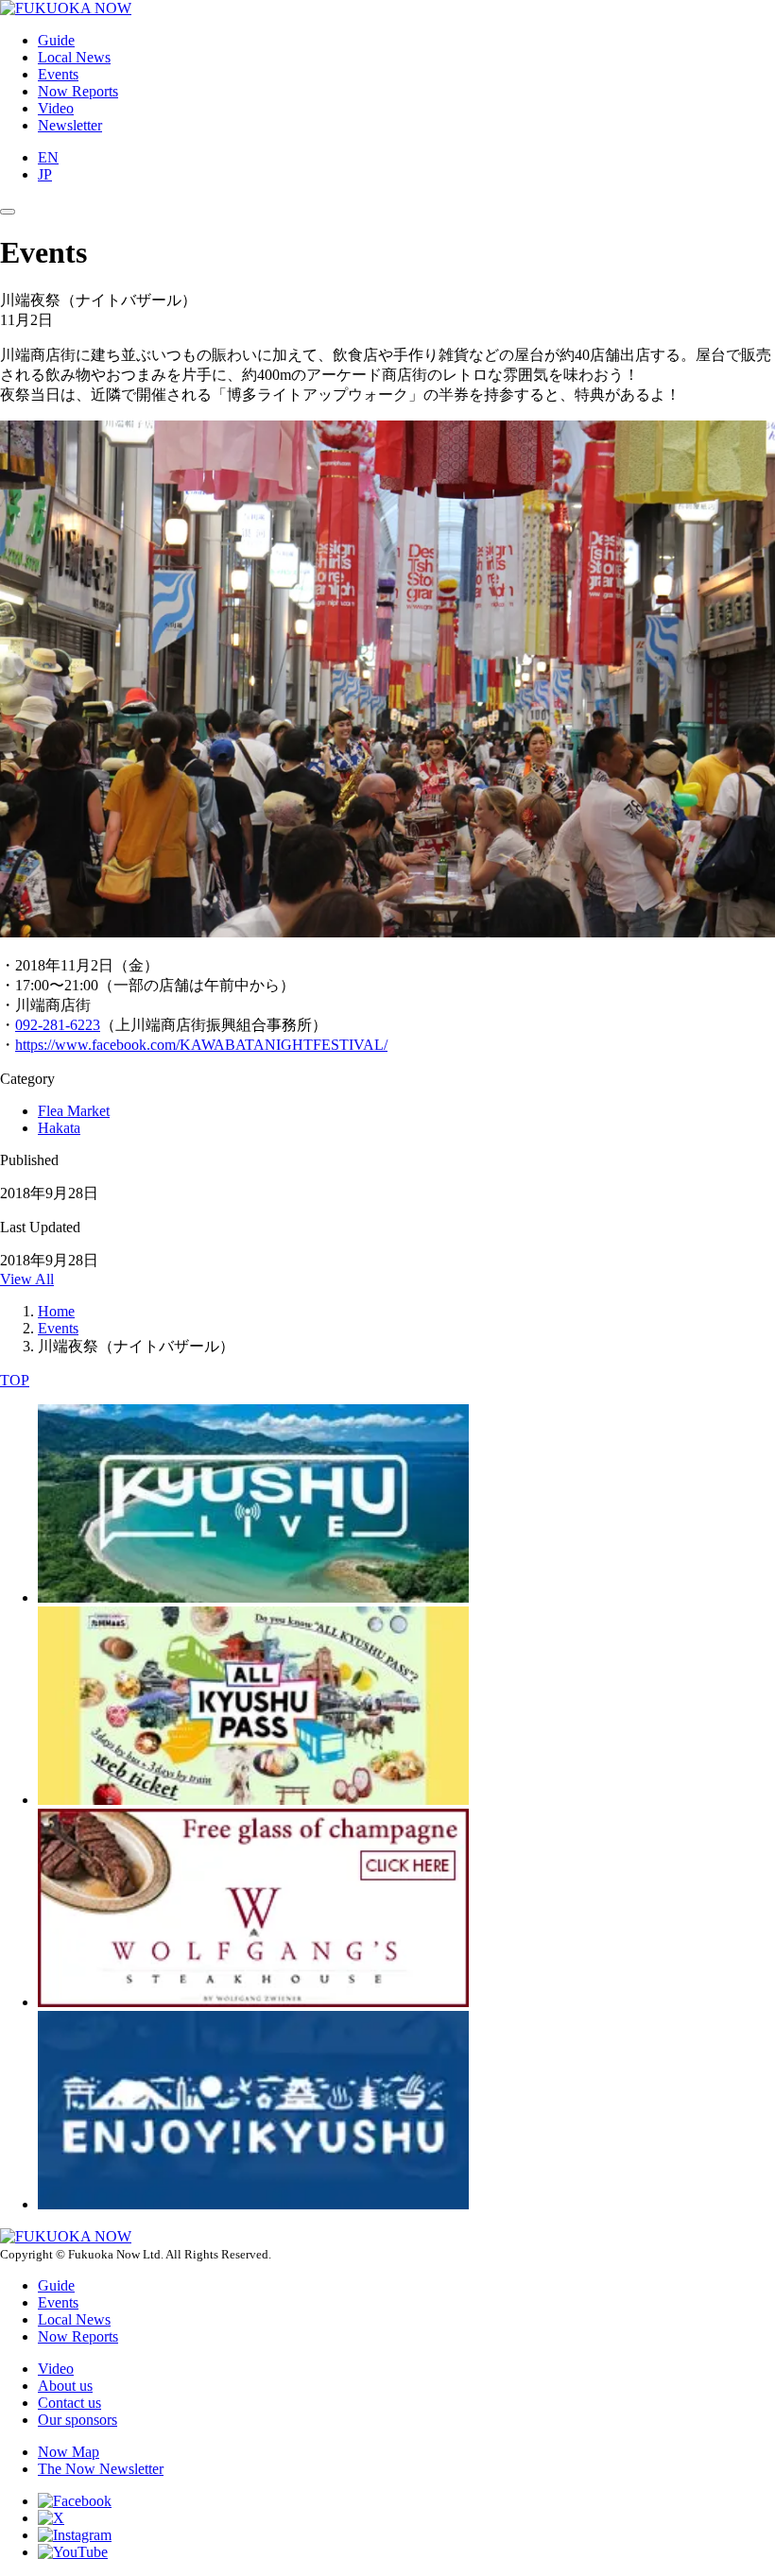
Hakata (59, 1128)
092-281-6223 (58, 1025)
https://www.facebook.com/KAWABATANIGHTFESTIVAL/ (201, 1045)
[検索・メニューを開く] (8, 212)
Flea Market (74, 1111)
